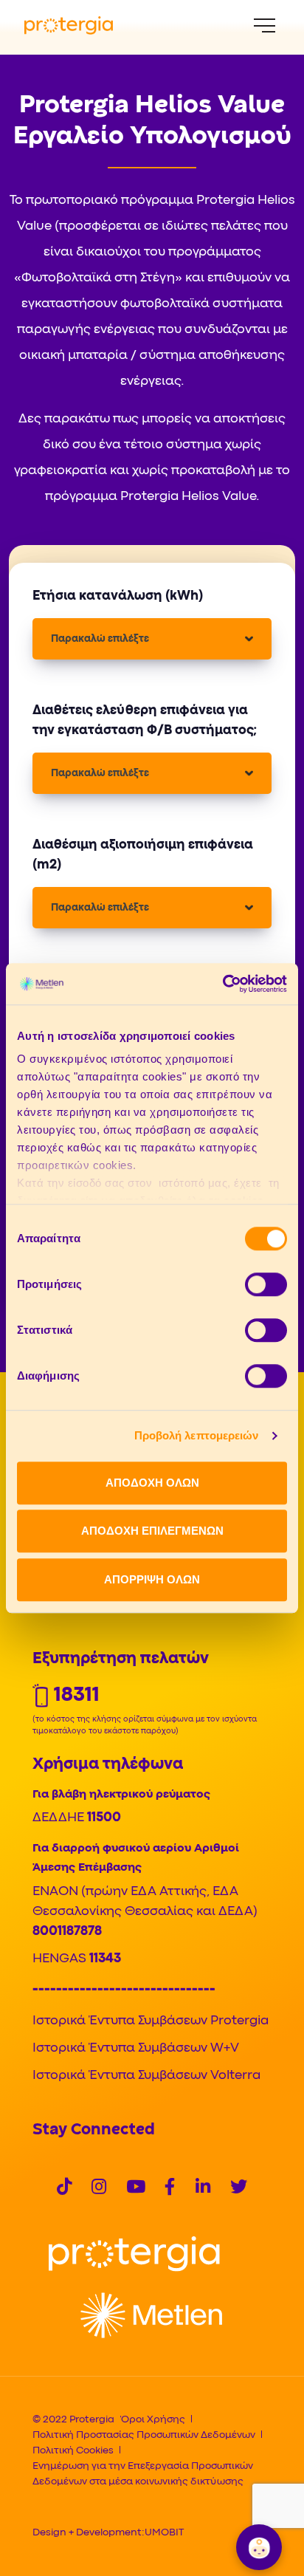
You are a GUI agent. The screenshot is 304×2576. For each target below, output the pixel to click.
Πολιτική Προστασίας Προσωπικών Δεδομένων (144, 2435)
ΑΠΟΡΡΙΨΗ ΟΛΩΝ (152, 1579)
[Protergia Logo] (69, 25)
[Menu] (265, 25)
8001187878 (67, 1932)
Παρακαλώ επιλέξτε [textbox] (100, 639)
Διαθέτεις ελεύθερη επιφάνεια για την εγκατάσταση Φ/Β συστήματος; (145, 721)
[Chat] (259, 2547)
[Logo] (134, 2254)
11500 (104, 1818)
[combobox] (152, 639)
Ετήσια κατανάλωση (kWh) (118, 596)
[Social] (64, 2189)
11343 (105, 1959)
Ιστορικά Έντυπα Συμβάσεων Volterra (146, 2076)
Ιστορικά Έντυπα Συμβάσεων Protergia (151, 2021)
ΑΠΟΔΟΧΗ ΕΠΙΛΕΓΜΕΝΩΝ (152, 1531)
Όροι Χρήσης (153, 2419)
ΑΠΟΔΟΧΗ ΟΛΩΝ (152, 1483)
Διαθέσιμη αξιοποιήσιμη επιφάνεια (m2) (143, 855)
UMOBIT (164, 2532)
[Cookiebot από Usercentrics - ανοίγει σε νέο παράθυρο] (222, 984)
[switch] (266, 1284)
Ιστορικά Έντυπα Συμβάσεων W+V (136, 2048)
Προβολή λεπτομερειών (197, 1435)
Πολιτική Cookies (73, 2450)
